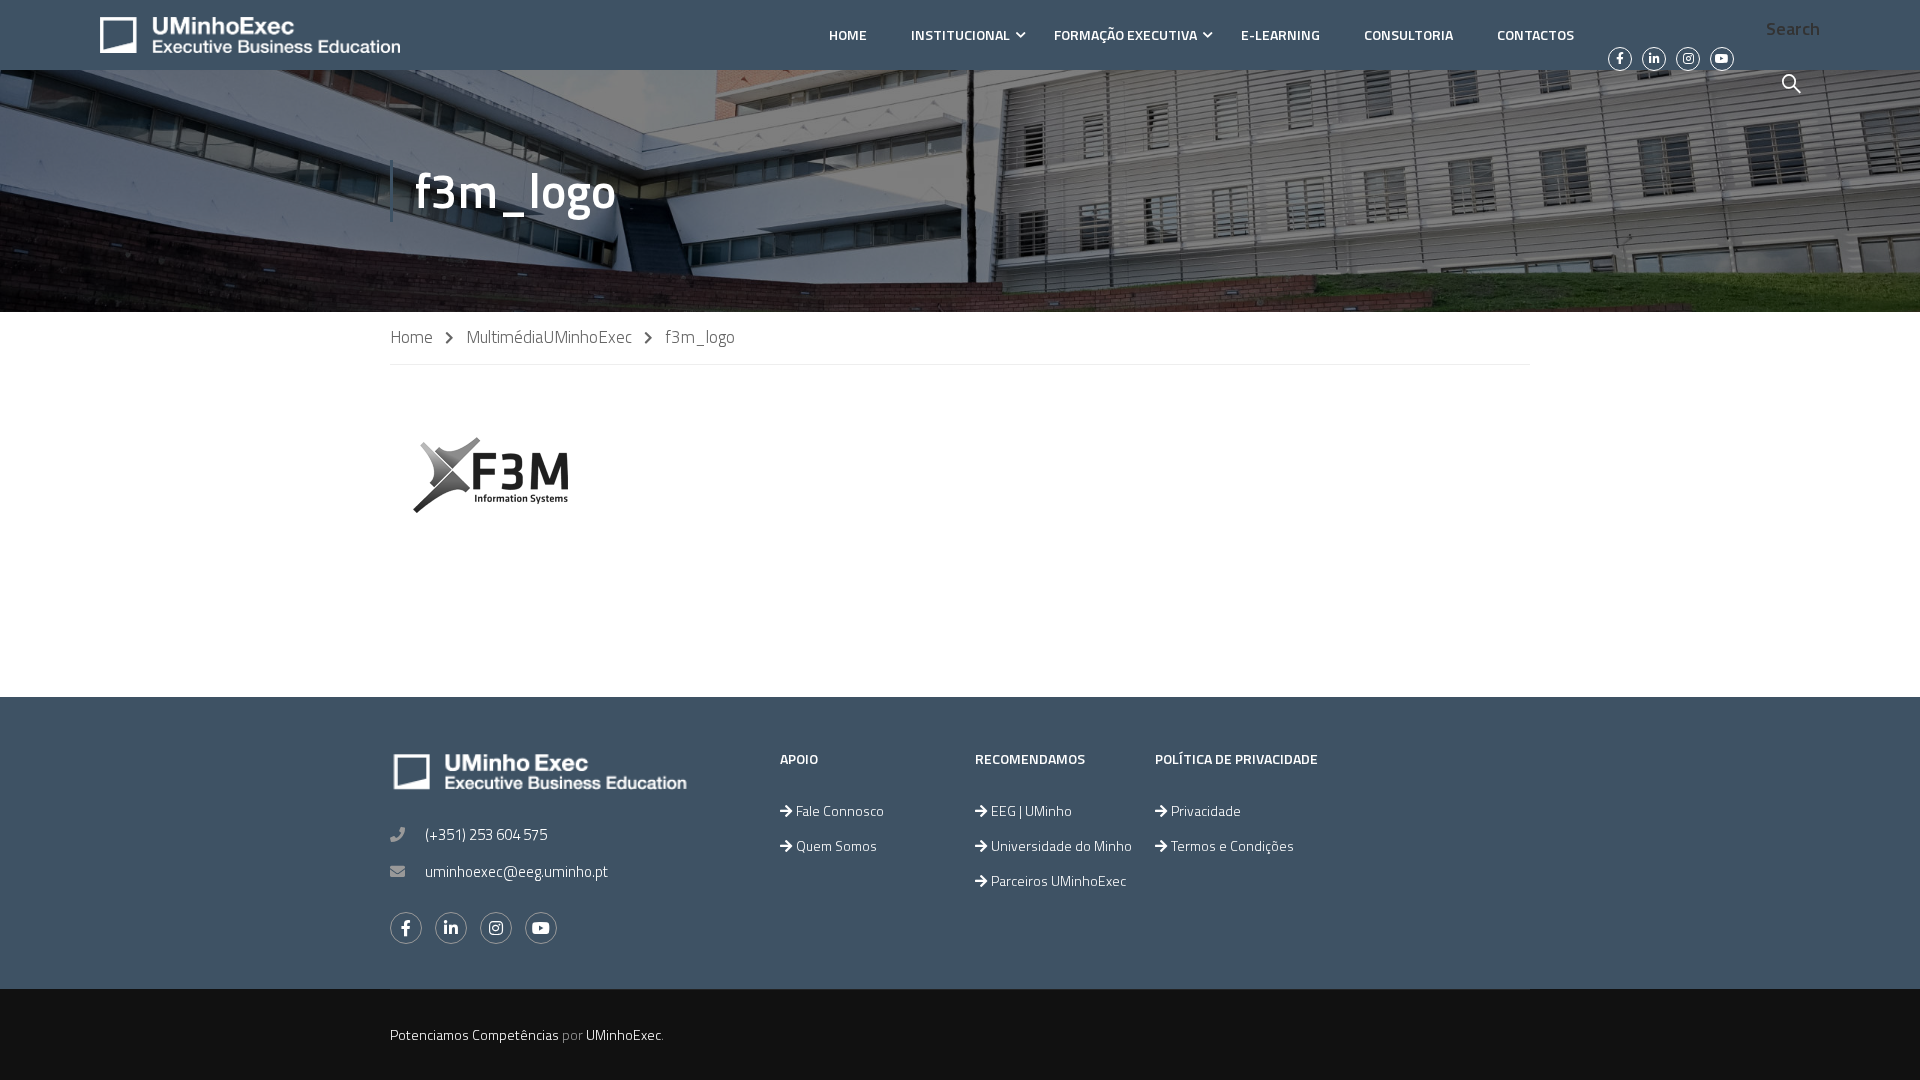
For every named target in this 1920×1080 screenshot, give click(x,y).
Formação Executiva (1125, 34)
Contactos (1535, 34)
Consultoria (1408, 34)
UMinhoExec (587, 337)
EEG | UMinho (1031, 810)
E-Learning (1280, 34)
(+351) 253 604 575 (486, 834)
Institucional (960, 34)
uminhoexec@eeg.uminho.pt (516, 871)
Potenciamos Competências (474, 1034)
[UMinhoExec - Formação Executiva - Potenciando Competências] (250, 35)
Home (848, 34)
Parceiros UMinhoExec (1058, 880)
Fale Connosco (840, 810)
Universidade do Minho (1061, 845)
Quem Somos (836, 845)
